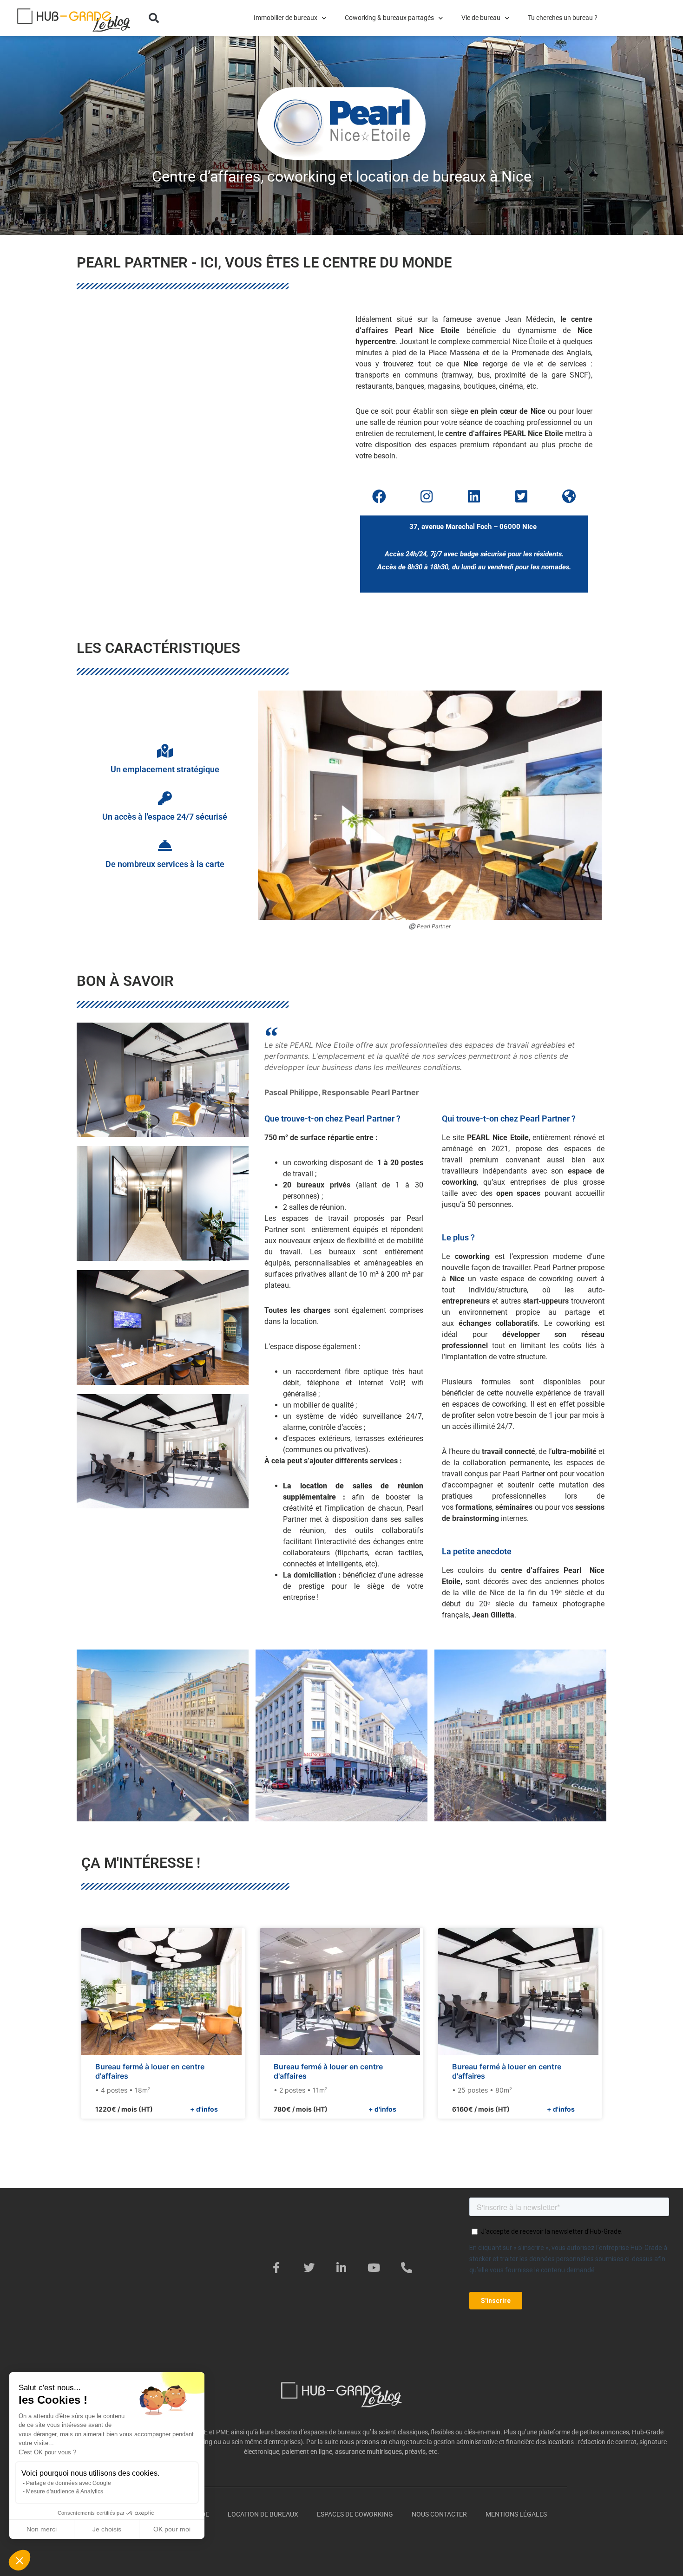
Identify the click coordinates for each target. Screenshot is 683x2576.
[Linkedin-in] (341, 2268)
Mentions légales (516, 2514)
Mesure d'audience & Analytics (65, 2491)
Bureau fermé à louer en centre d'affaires (150, 2071)
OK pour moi (172, 2529)
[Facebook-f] (276, 2268)
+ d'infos (204, 2109)
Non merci (42, 2529)
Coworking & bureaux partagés (389, 18)
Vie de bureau (481, 18)
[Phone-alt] (407, 2268)
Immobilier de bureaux (286, 18)
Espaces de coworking (355, 2514)
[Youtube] (374, 2268)
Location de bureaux (263, 2514)
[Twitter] (309, 2268)
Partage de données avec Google (69, 2483)
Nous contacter (439, 2514)
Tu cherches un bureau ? (563, 18)
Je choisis (107, 2529)
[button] (154, 18)
